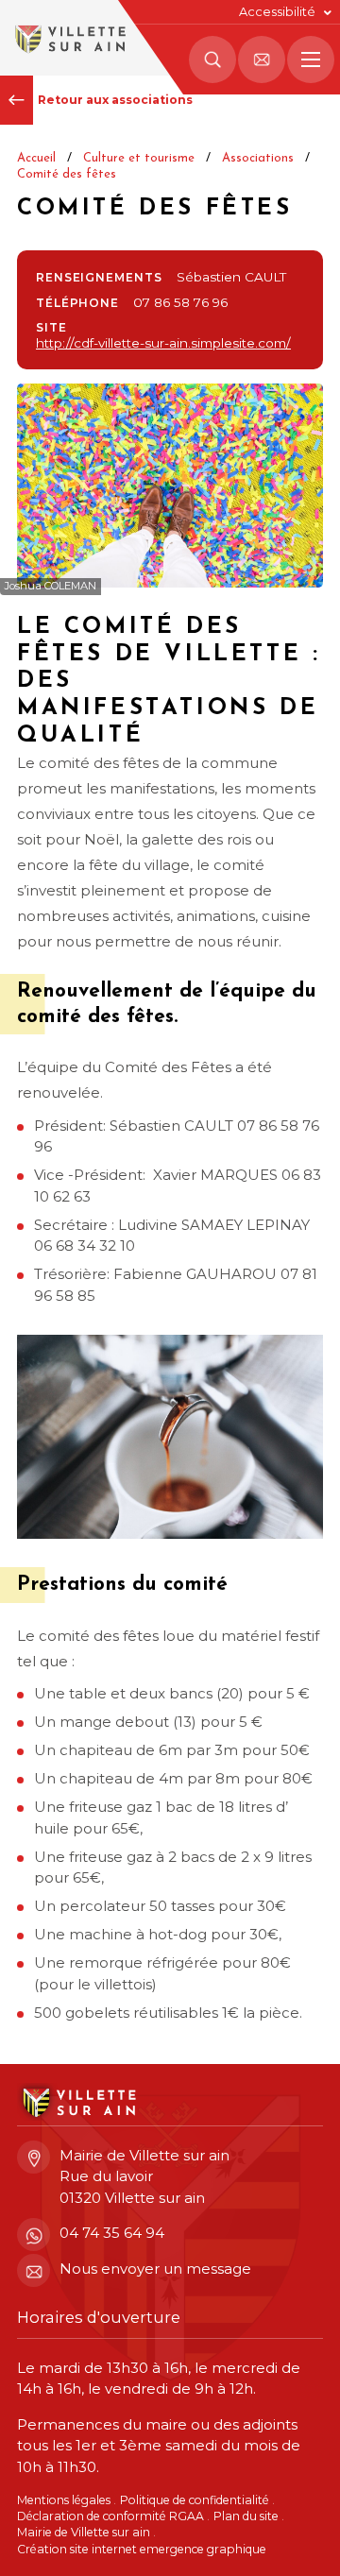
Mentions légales (64, 2500)
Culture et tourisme (139, 158)
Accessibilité (277, 12)
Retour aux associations (115, 100)
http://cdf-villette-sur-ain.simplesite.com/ (163, 343)
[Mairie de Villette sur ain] (68, 38)
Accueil (36, 158)
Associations (258, 158)
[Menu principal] (311, 60)
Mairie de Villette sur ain (84, 2532)
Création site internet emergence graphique (142, 2549)
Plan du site (246, 2516)
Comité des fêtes (67, 174)
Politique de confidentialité (195, 2500)
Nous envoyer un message (155, 2269)
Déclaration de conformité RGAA (110, 2516)
